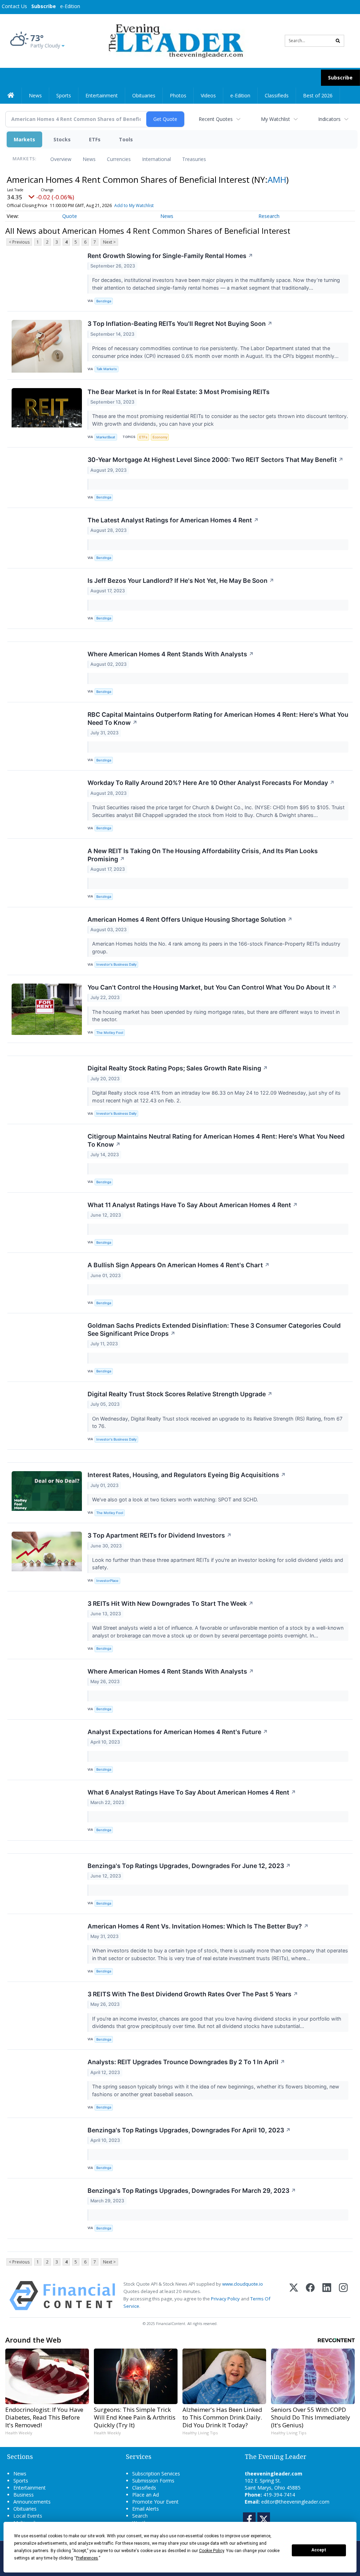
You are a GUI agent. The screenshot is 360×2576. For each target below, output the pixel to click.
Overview (61, 159)
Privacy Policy (225, 2299)
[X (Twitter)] (294, 2296)
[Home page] (175, 40)
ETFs (95, 139)
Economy (160, 437)
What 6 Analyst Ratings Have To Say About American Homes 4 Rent (192, 1792)
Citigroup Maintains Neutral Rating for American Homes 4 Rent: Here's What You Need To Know (216, 1140)
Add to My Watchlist (134, 205)
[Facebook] (310, 2296)
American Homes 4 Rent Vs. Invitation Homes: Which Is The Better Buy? (198, 1926)
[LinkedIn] (327, 2296)
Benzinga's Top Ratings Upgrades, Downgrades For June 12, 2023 (189, 1866)
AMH (277, 179)
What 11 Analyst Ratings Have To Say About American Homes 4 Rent (193, 1205)
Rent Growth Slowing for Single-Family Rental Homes (170, 256)
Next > (109, 242)
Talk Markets (107, 369)
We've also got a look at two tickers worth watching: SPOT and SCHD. (176, 1499)
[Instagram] (343, 2296)
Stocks (62, 139)
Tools (126, 139)
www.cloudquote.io (243, 2284)
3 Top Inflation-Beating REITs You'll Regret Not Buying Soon (180, 324)
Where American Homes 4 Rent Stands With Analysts (171, 654)
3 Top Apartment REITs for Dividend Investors (160, 1535)
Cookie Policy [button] (211, 2551)
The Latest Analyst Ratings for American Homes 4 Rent (173, 520)
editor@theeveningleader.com (295, 2502)
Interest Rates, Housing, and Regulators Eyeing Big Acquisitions (187, 1475)
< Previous (19, 242)
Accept (319, 2550)
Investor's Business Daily (116, 964)
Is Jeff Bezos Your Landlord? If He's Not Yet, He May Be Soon (181, 581)
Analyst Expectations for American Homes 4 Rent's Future (178, 1732)
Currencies (119, 159)
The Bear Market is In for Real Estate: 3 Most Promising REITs (179, 392)
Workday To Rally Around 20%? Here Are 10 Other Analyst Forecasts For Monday (211, 783)
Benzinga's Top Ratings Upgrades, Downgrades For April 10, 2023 (189, 2130)
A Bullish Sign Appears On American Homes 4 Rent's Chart (179, 1265)
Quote (70, 216)
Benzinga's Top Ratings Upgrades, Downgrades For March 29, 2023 (192, 2191)
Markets (24, 139)
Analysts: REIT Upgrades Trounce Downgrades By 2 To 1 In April (186, 2062)
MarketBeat (106, 437)
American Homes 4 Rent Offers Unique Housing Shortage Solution (190, 919)
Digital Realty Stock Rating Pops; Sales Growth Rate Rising (178, 1068)
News (89, 159)
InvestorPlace (107, 1581)
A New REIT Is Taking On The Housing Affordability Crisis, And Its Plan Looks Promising (203, 855)
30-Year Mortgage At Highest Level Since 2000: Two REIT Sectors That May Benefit (216, 460)
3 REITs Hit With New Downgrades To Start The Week (171, 1603)
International (156, 159)
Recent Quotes (216, 119)
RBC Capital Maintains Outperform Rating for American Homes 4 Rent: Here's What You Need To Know (218, 719)
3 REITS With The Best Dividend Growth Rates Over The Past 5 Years (193, 1994)
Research (269, 216)
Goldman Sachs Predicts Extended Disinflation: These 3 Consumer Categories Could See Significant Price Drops (214, 1329)
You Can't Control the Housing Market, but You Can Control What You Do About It (212, 987)
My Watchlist (275, 119)
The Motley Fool (110, 1033)
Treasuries (194, 159)
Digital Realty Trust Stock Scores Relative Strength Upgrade (180, 1394)
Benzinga (104, 301)
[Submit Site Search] (338, 41)
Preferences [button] (87, 2558)
